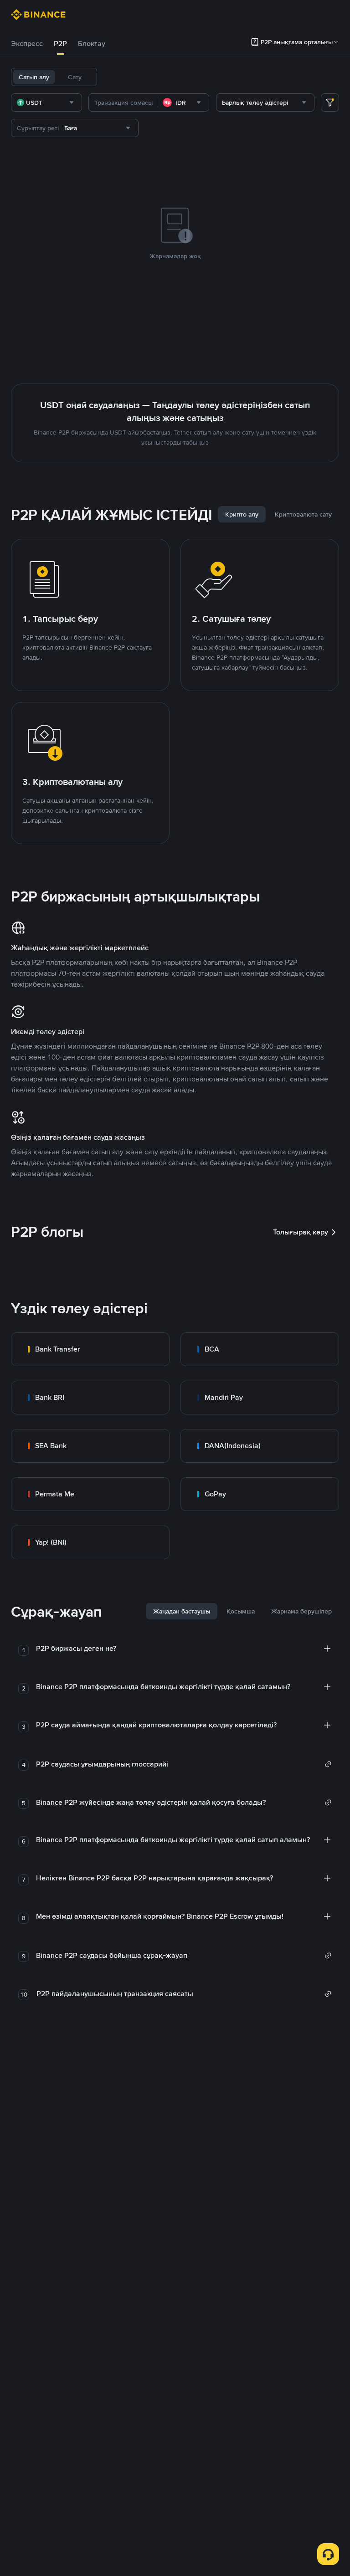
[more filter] (330, 102)
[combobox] (46, 102)
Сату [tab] (75, 77)
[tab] (27, 44)
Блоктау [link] (92, 44)
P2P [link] (60, 44)
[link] (90, 1349)
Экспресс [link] (27, 44)
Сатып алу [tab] (34, 77)
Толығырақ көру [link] (301, 1232)
